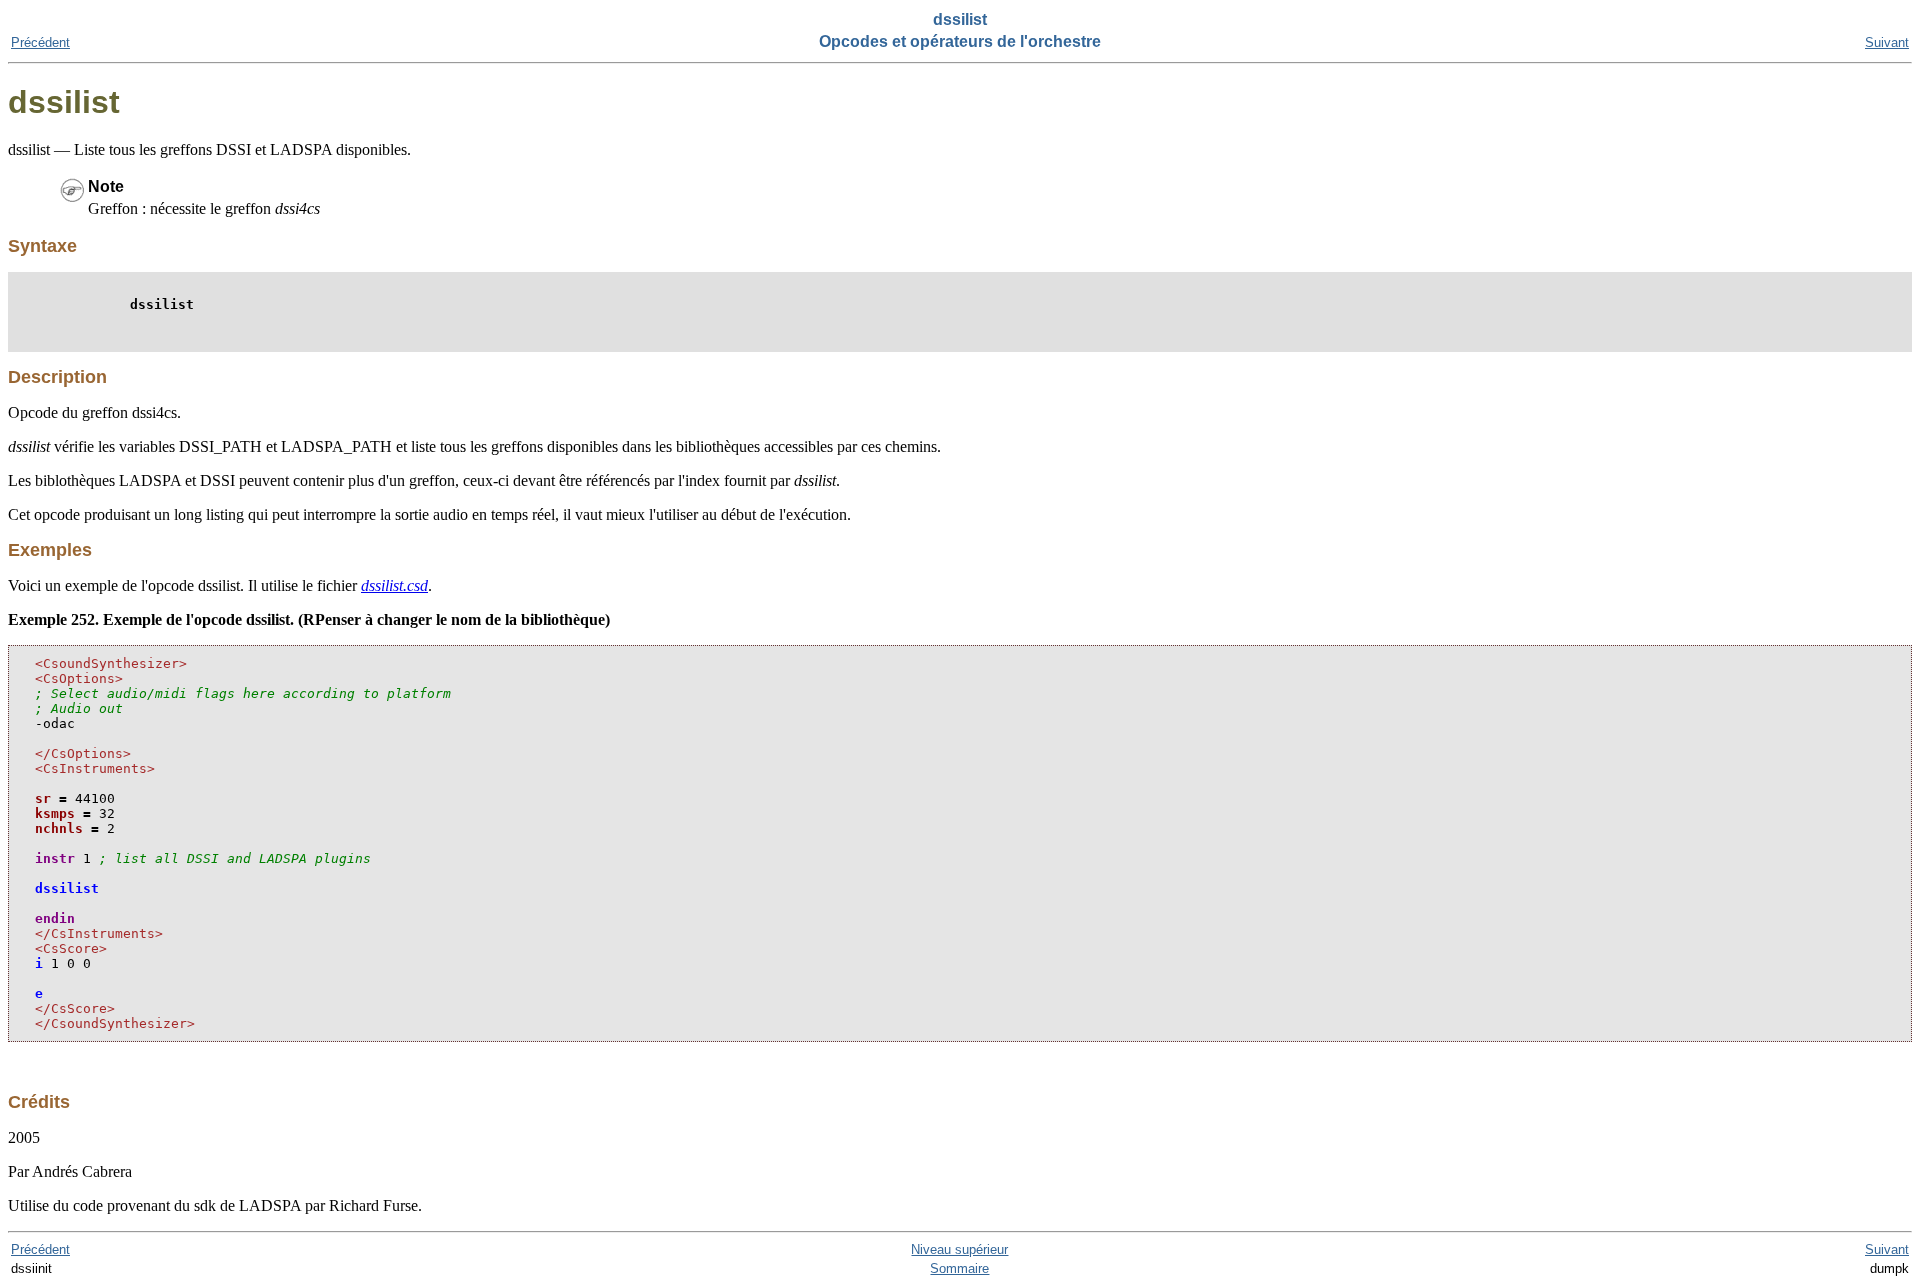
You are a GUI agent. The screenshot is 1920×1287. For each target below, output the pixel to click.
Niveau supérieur (959, 1249)
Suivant (1887, 42)
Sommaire (959, 1268)
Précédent (40, 42)
